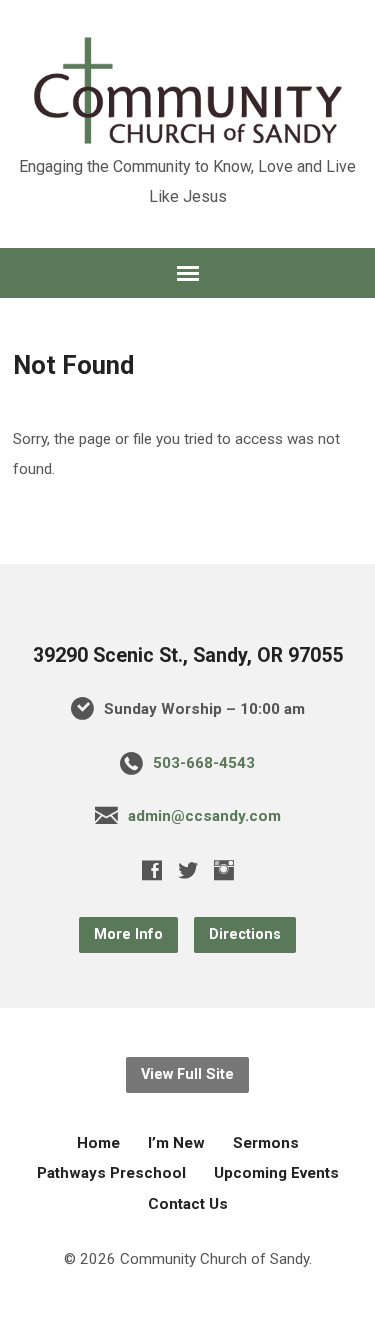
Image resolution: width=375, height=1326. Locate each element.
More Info (128, 934)
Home (98, 1143)
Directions (245, 934)
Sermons (266, 1143)
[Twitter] (188, 870)
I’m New (176, 1143)
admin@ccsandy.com (204, 816)
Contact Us (188, 1204)
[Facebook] (152, 870)
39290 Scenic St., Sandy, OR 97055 (188, 655)
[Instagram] (224, 870)
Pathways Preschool (111, 1173)
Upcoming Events (276, 1173)
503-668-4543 (204, 763)
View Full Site (187, 1074)
